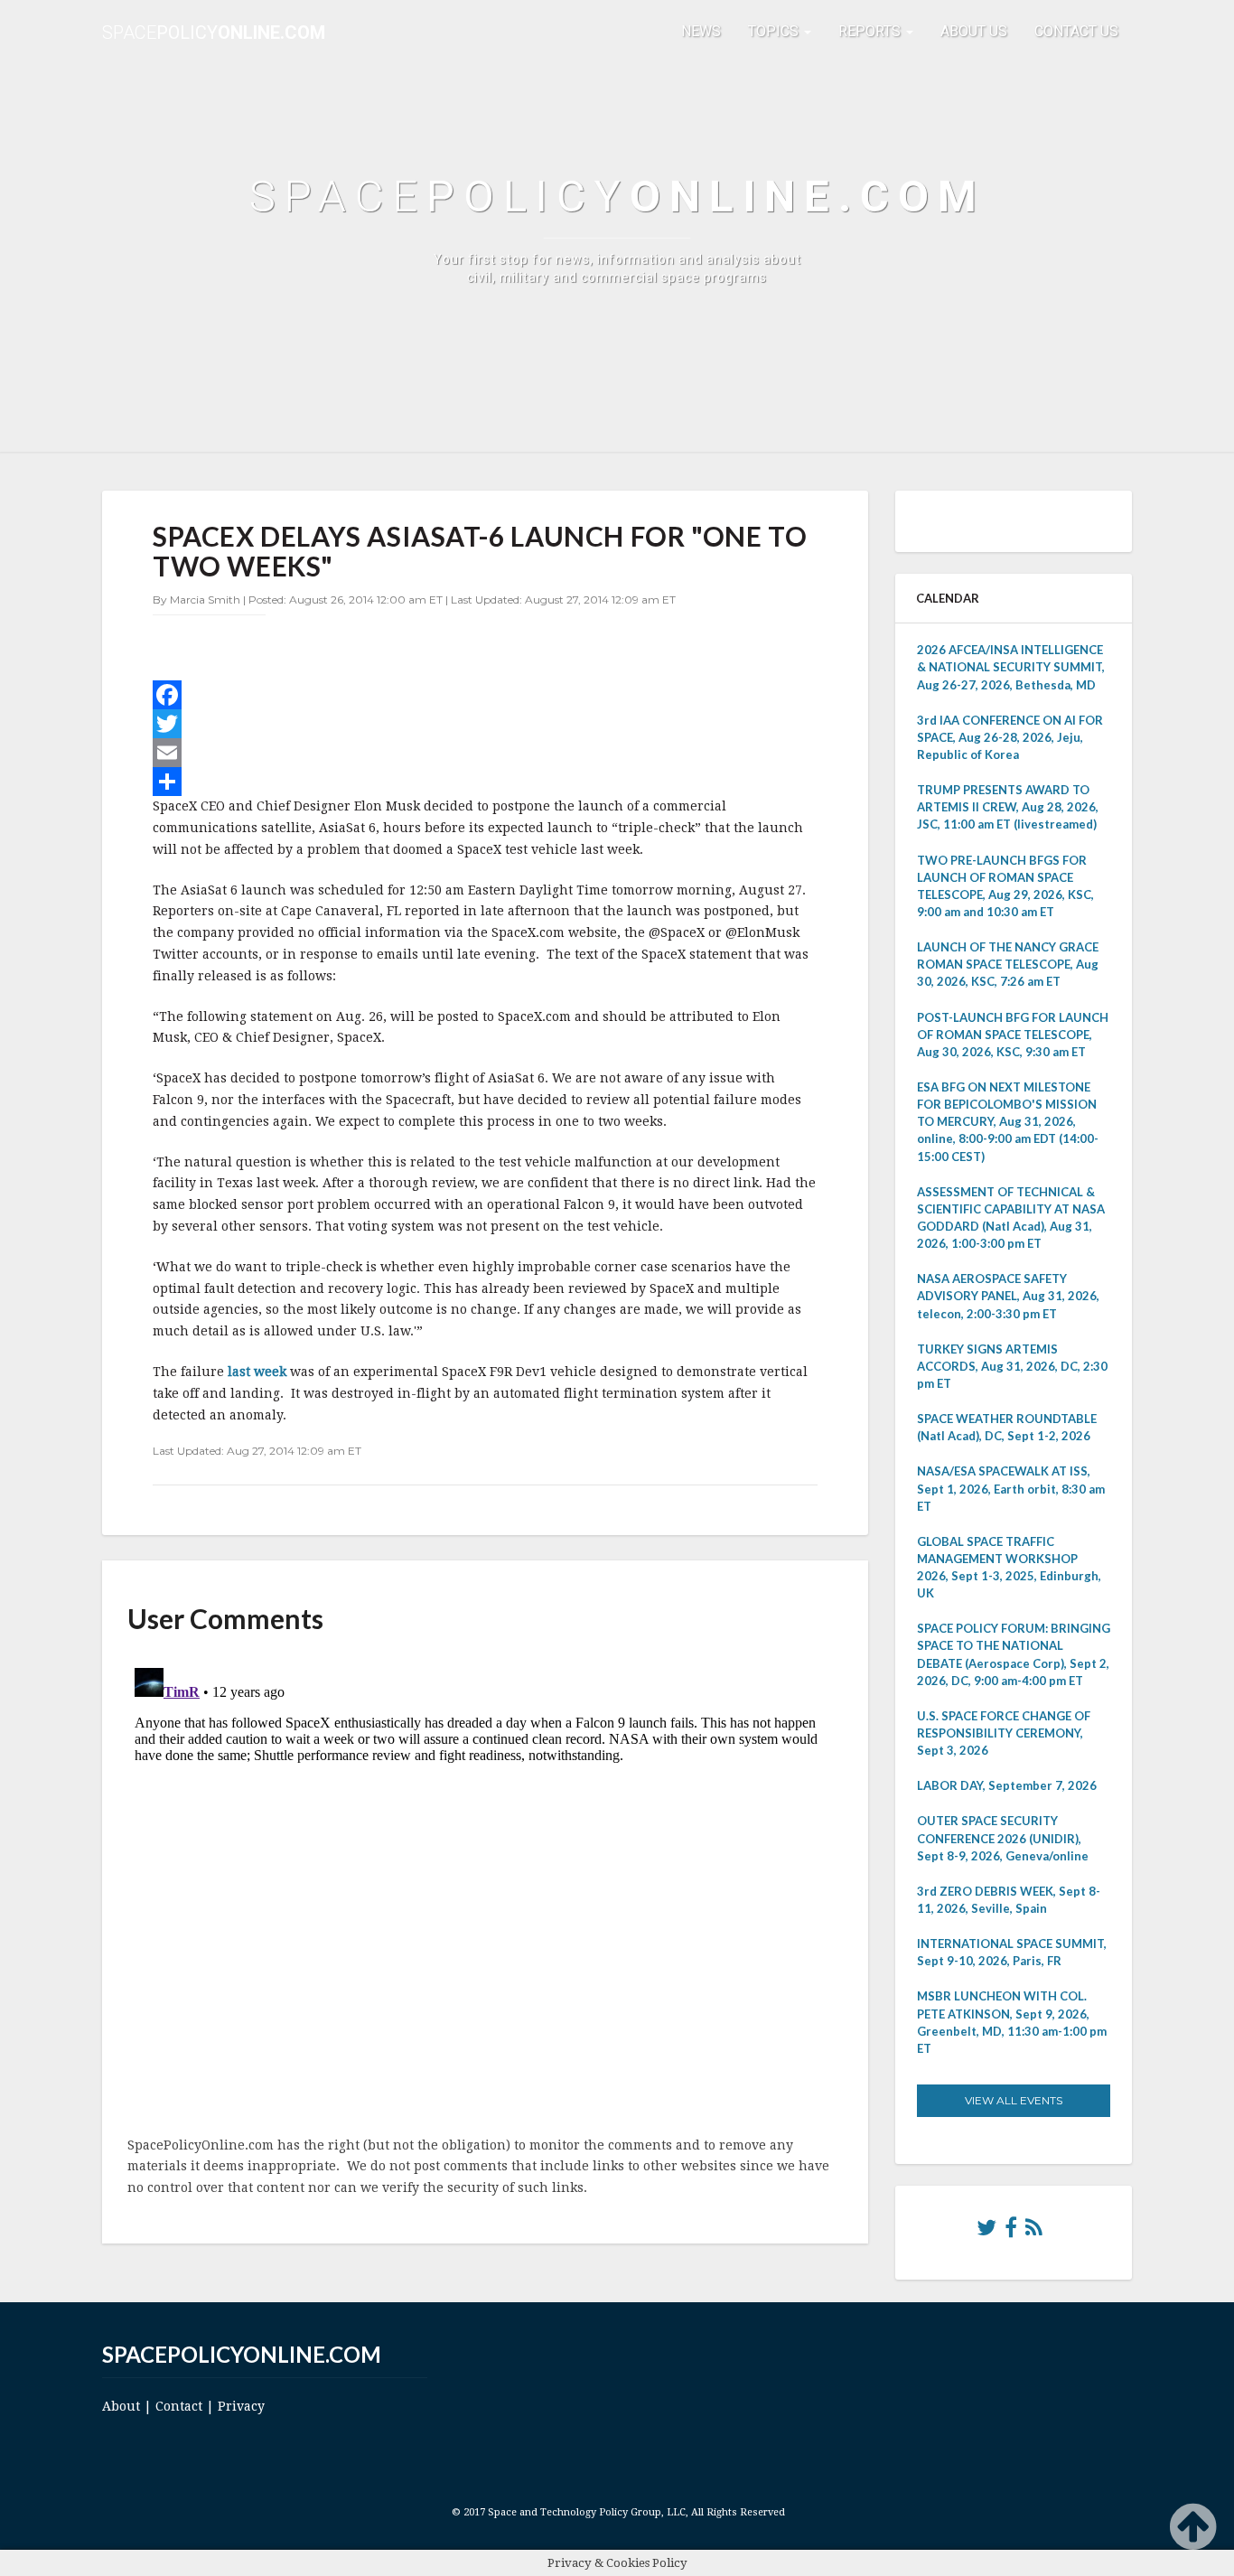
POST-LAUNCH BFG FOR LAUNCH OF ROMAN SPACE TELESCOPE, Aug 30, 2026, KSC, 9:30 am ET (1013, 1035)
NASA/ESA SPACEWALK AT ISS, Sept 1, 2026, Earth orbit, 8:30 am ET (1011, 1488)
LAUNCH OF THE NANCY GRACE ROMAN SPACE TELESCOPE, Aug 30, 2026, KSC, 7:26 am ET (1008, 964)
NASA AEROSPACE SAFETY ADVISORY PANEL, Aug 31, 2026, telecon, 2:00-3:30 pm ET (1008, 1296)
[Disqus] (485, 1887)
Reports (871, 31)
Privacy (241, 2406)
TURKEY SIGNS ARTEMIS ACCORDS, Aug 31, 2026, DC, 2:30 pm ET (1012, 1366)
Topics (775, 31)
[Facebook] (485, 695)
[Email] (485, 753)
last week (259, 1372)
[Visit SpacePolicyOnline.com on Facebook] (1011, 2232)
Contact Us (1076, 31)
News (701, 31)
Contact (179, 2406)
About (121, 2406)
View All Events (1014, 2100)
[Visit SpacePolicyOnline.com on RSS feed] (1034, 2232)
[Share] (485, 782)
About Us (974, 31)
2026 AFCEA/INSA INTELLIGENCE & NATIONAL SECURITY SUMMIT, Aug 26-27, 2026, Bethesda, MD (1011, 667)
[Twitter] (485, 724)
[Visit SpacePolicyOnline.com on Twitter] (986, 2232)
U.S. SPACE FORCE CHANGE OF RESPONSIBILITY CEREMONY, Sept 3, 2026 (1004, 1733)
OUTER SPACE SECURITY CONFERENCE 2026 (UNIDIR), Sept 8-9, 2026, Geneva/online (1003, 1838)
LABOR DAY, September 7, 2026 (1007, 1785)
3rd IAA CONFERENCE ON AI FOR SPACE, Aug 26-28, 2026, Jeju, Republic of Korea (1010, 737)
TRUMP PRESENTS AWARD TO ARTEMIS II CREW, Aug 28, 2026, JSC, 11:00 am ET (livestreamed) (1008, 807)
